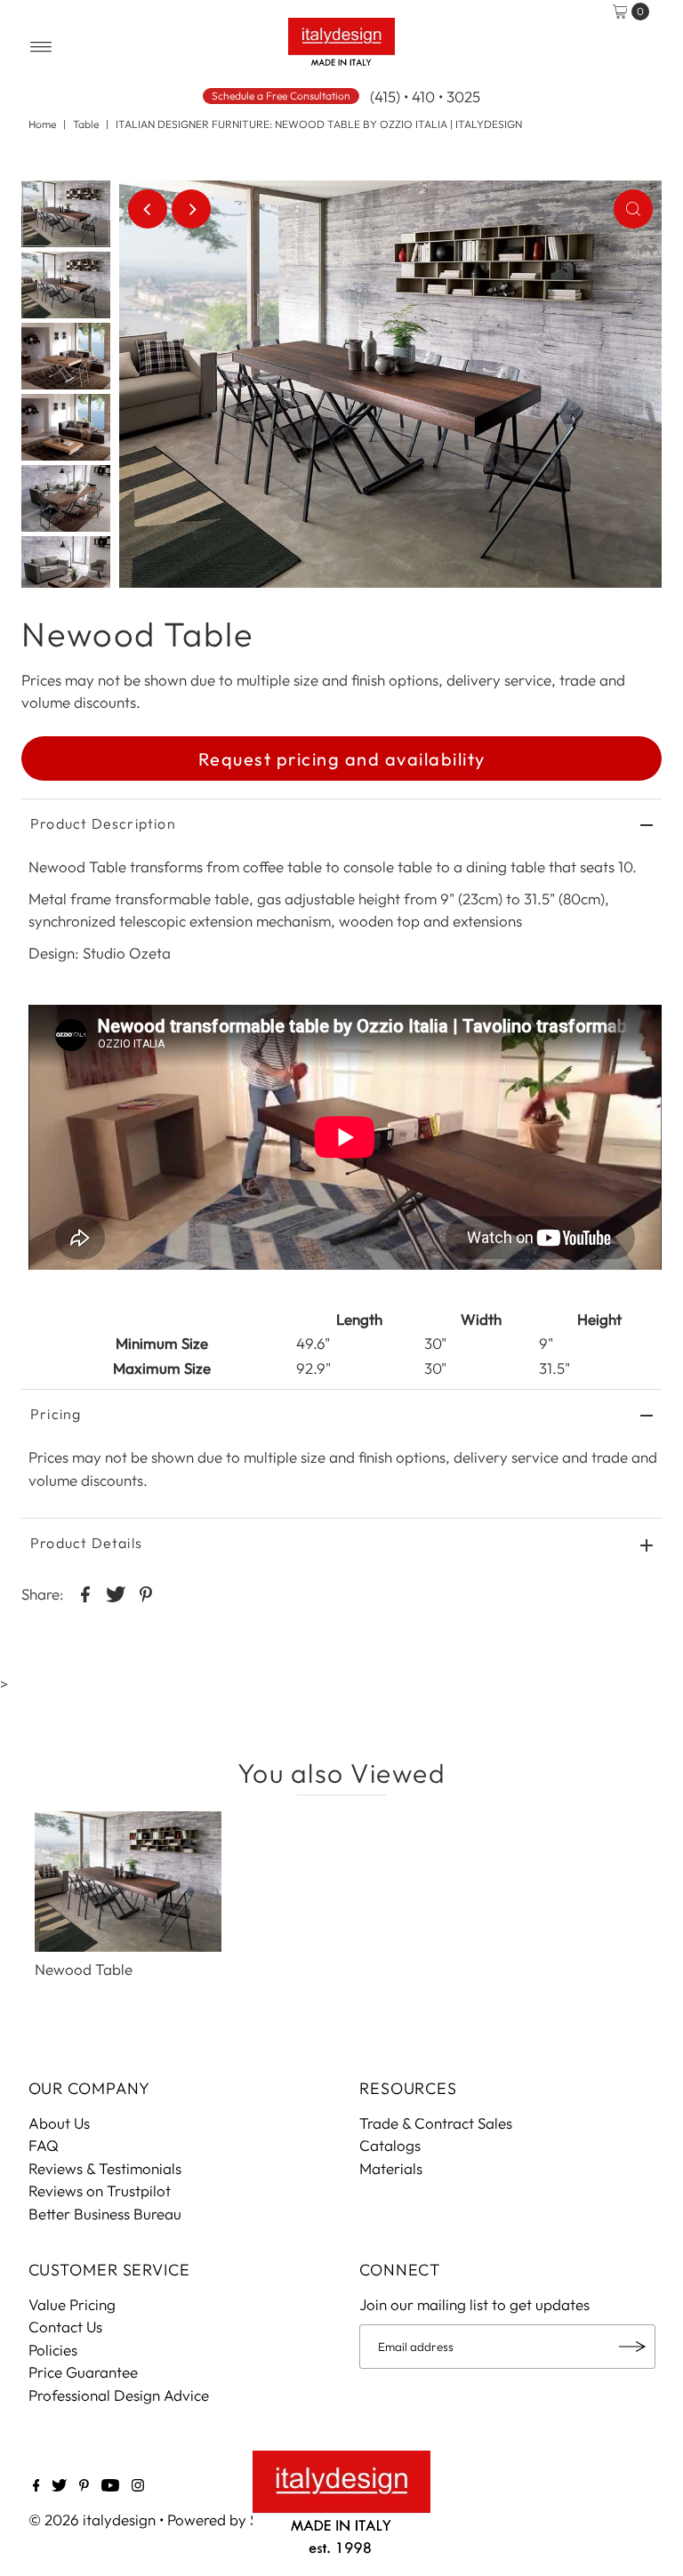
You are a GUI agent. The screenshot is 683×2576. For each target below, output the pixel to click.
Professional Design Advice (119, 2395)
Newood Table (84, 1969)
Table (86, 124)
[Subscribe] (633, 2347)
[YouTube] (110, 2486)
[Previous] (148, 209)
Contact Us (65, 2327)
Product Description (103, 823)
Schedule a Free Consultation (281, 96)
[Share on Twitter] (116, 1593)
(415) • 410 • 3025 (425, 96)
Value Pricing (72, 2304)
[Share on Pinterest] (146, 1593)
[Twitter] (59, 2486)
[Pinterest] (84, 2486)
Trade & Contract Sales (436, 2123)
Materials (391, 2168)
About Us (59, 2123)
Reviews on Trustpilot (100, 2191)
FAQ (44, 2145)
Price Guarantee (83, 2372)
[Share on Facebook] (85, 1593)
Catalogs (390, 2145)
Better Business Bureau (105, 2214)
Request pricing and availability (342, 759)
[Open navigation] (41, 47)
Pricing (56, 1414)
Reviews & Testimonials (105, 2168)
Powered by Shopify (234, 2520)
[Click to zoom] (633, 209)
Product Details (86, 1543)
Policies (53, 2350)
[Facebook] (36, 2486)
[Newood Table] (128, 1882)
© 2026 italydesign (92, 2520)
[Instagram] (138, 2486)
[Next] (191, 209)
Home (42, 124)
